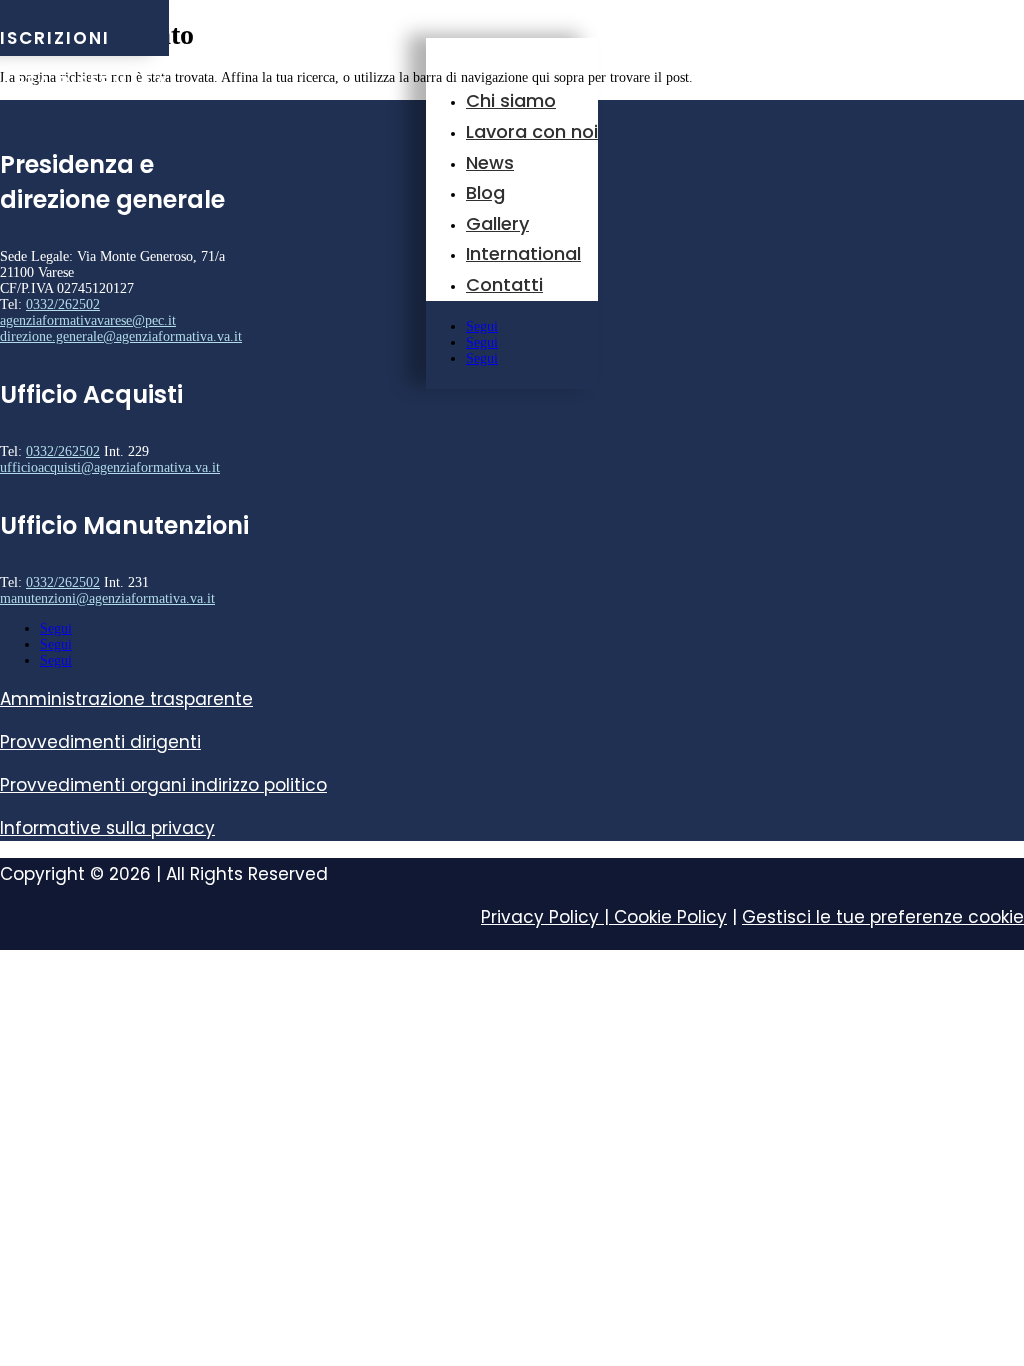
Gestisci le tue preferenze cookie (883, 917)
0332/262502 (63, 304)
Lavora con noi (532, 131)
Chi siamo (511, 100)
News (490, 162)
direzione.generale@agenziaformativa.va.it (121, 336)
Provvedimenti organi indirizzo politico (163, 785)
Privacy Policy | (547, 917)
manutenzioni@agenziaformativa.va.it (107, 598)
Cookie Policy (670, 917)
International (523, 253)
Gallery (497, 223)
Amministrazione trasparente (126, 699)
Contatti (504, 284)
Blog (485, 192)
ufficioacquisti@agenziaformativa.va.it (110, 467)
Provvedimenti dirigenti (100, 742)
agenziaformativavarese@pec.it (88, 320)
